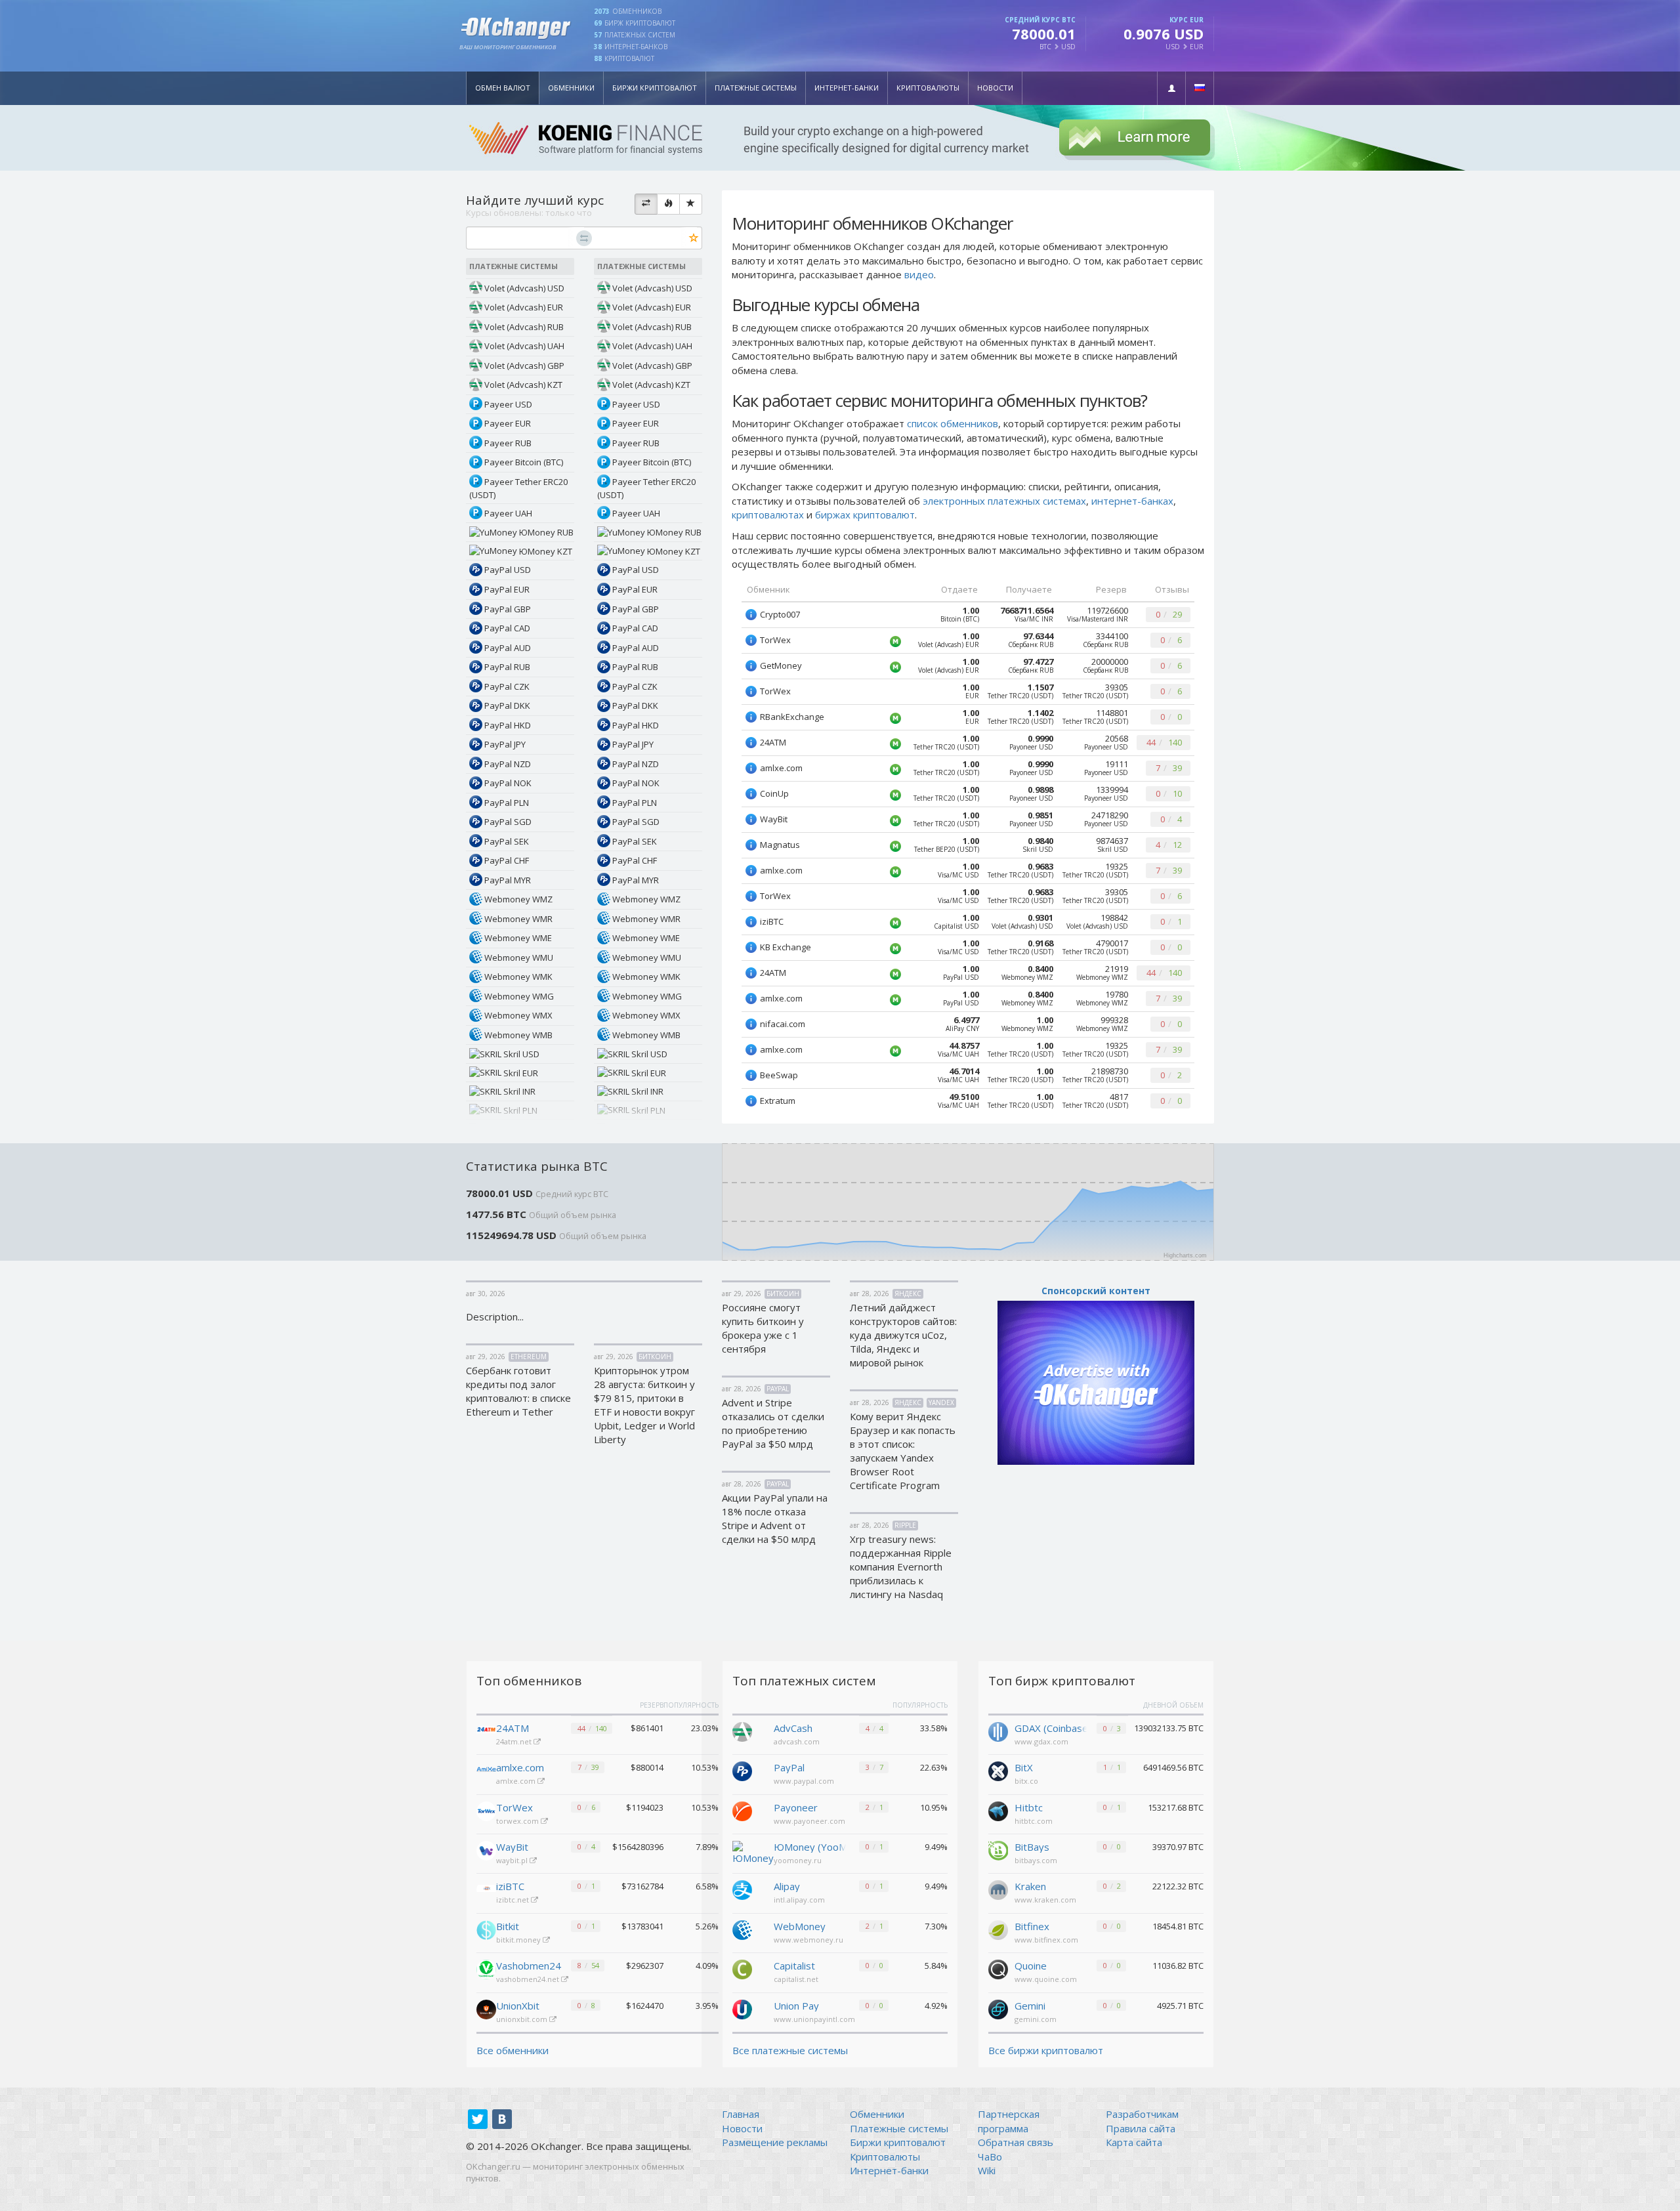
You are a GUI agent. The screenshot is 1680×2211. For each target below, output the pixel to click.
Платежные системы (756, 88)
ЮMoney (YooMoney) (810, 1847)
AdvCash (793, 1728)
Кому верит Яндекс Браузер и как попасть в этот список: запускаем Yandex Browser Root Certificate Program (903, 1451)
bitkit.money (519, 1940)
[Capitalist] (742, 1968)
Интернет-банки (847, 88)
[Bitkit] (486, 1930)
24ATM (513, 1728)
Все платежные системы (790, 2050)
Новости (995, 88)
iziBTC (510, 1886)
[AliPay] (742, 1889)
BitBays (1032, 1847)
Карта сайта (1134, 2142)
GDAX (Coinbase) (1051, 1728)
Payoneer (796, 1807)
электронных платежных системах (1004, 501)
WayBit (512, 1847)
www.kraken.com (1045, 1900)
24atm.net (515, 1741)
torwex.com (518, 1821)
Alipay (787, 1886)
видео (919, 274)
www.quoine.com (1046, 1979)
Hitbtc (1029, 1807)
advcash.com (797, 1741)
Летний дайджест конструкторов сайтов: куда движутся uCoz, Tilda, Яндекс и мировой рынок (903, 1335)
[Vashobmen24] (486, 1969)
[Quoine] (998, 1968)
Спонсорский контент (1096, 1291)
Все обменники (513, 2050)
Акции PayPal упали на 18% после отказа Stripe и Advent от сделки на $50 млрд (775, 1518)
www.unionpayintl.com (814, 2019)
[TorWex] (486, 1811)
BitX (1024, 1767)
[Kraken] (998, 1889)
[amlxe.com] (486, 1771)
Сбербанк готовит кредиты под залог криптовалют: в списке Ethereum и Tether (518, 1391)
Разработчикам (1142, 2114)
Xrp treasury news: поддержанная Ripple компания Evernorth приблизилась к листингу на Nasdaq (901, 1567)
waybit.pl (513, 1860)
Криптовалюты (928, 88)
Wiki (987, 2170)
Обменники (571, 88)
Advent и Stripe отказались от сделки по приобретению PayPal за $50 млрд (773, 1423)
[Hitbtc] (998, 1810)
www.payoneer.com (809, 1821)
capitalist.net (796, 1979)
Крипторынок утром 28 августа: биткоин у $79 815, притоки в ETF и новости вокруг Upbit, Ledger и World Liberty (644, 1405)
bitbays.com (1036, 1860)
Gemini (1030, 2006)
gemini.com (1036, 2019)
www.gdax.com (1041, 1741)
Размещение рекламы (775, 2142)
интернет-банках (1132, 501)
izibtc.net (514, 1900)
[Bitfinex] (998, 1929)
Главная (741, 2114)
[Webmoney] (742, 1929)
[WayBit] (486, 1851)
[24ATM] (486, 1732)
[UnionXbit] (486, 2010)
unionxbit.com (523, 2019)
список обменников (953, 423)
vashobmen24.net (529, 1979)
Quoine (1031, 1966)
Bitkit (508, 1926)
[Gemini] (998, 2008)
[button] (1171, 88)
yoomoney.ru (798, 1860)
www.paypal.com (804, 1781)
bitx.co (1026, 1781)
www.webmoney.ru (808, 1940)
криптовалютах (768, 515)
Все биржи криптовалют (1046, 2050)
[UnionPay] (742, 2008)
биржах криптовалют (865, 515)
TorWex (514, 1807)
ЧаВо (990, 2157)
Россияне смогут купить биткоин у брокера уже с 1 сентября (763, 1328)
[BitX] (998, 1770)
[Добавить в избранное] (694, 239)
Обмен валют (503, 88)
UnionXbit (518, 2006)
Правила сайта (1141, 2128)
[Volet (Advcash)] (742, 1731)
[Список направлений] (646, 204)
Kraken (1030, 1886)
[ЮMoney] (753, 1852)
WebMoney (800, 1926)
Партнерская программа (1009, 2121)
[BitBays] (998, 1849)
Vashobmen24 (529, 1966)
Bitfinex (1032, 1926)
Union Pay (796, 2006)
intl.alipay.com (799, 1900)
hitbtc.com (1034, 1821)
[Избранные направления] (691, 204)
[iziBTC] (486, 1890)
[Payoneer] (742, 1810)
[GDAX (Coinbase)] (998, 1731)
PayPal (789, 1767)
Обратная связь (1016, 2142)
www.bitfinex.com (1046, 1940)
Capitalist (794, 1966)
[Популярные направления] (668, 204)
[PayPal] (742, 1770)
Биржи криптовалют (655, 88)
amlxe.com (520, 1767)
